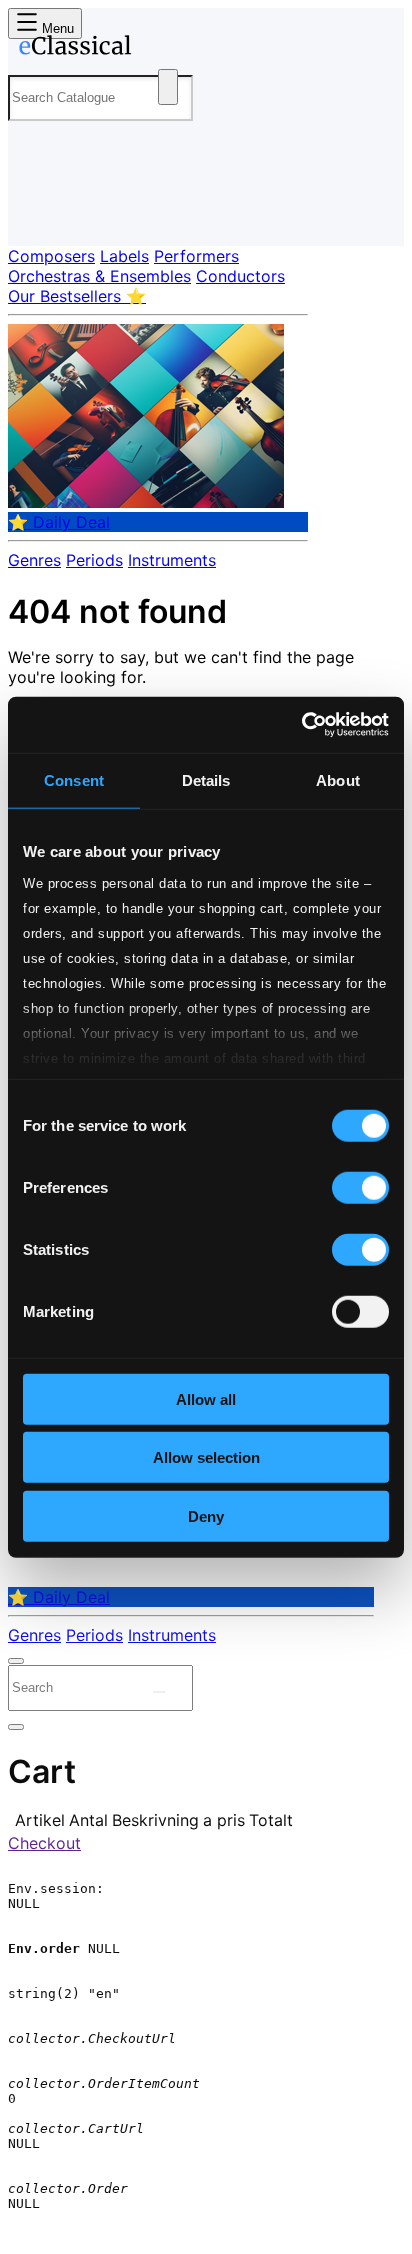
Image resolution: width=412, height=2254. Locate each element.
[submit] (159, 1692)
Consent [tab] (74, 779)
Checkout (44, 1843)
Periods (94, 560)
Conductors (240, 276)
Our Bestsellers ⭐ (77, 296)
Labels (124, 256)
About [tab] (338, 779)
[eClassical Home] (202, 49)
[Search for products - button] (168, 87)
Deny (206, 1515)
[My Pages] (35, 214)
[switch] (360, 1187)
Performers (196, 256)
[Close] (16, 1661)
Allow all (206, 1398)
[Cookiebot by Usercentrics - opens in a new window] (301, 725)
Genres (34, 560)
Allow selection (206, 1457)
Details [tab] (206, 779)
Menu (56, 28)
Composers (51, 256)
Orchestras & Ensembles (99, 276)
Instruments (172, 560)
